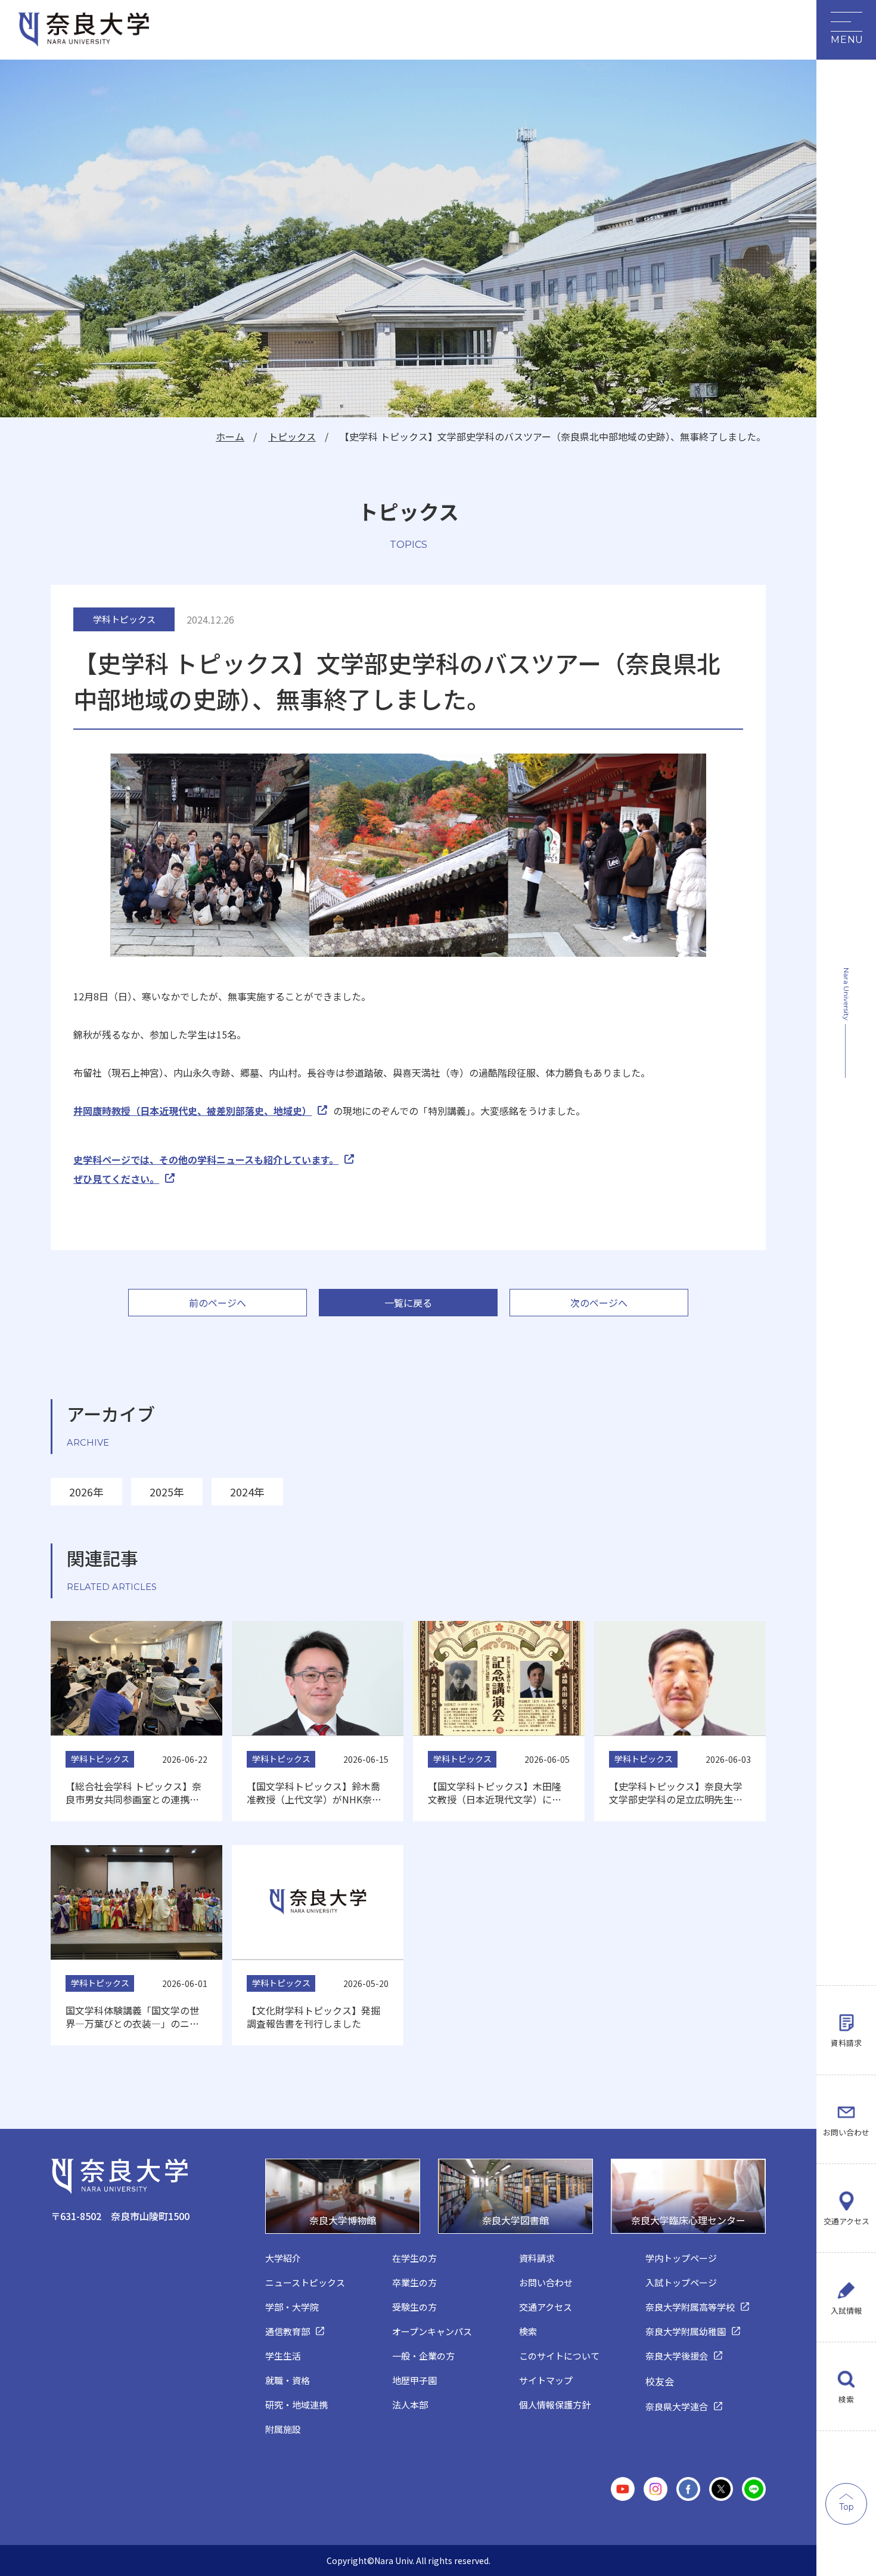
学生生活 (283, 2356)
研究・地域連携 (296, 2405)
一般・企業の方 (423, 2356)
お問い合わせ (846, 2132)
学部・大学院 (292, 2307)
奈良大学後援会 (677, 2356)
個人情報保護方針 (555, 2405)
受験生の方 (414, 2307)
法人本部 (410, 2405)
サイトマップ (546, 2380)
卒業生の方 (414, 2282)
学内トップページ (681, 2258)
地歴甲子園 (414, 2380)
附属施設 (283, 2429)
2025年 (167, 1492)
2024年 (247, 1492)
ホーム (230, 436)
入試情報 (846, 2310)
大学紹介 (283, 2258)
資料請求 (846, 2043)
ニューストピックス (305, 2282)
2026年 (86, 1492)
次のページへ (599, 1303)
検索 (846, 2399)
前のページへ (218, 1303)
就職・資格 (288, 2380)
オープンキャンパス (432, 2331)
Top (847, 2507)
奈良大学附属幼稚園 (686, 2331)
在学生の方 (414, 2258)
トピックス (292, 436)
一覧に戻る (408, 1303)
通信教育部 (288, 2331)
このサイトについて (559, 2356)
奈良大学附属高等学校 (690, 2307)
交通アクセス (847, 2221)
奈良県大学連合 (677, 2406)
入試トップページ (681, 2282)
